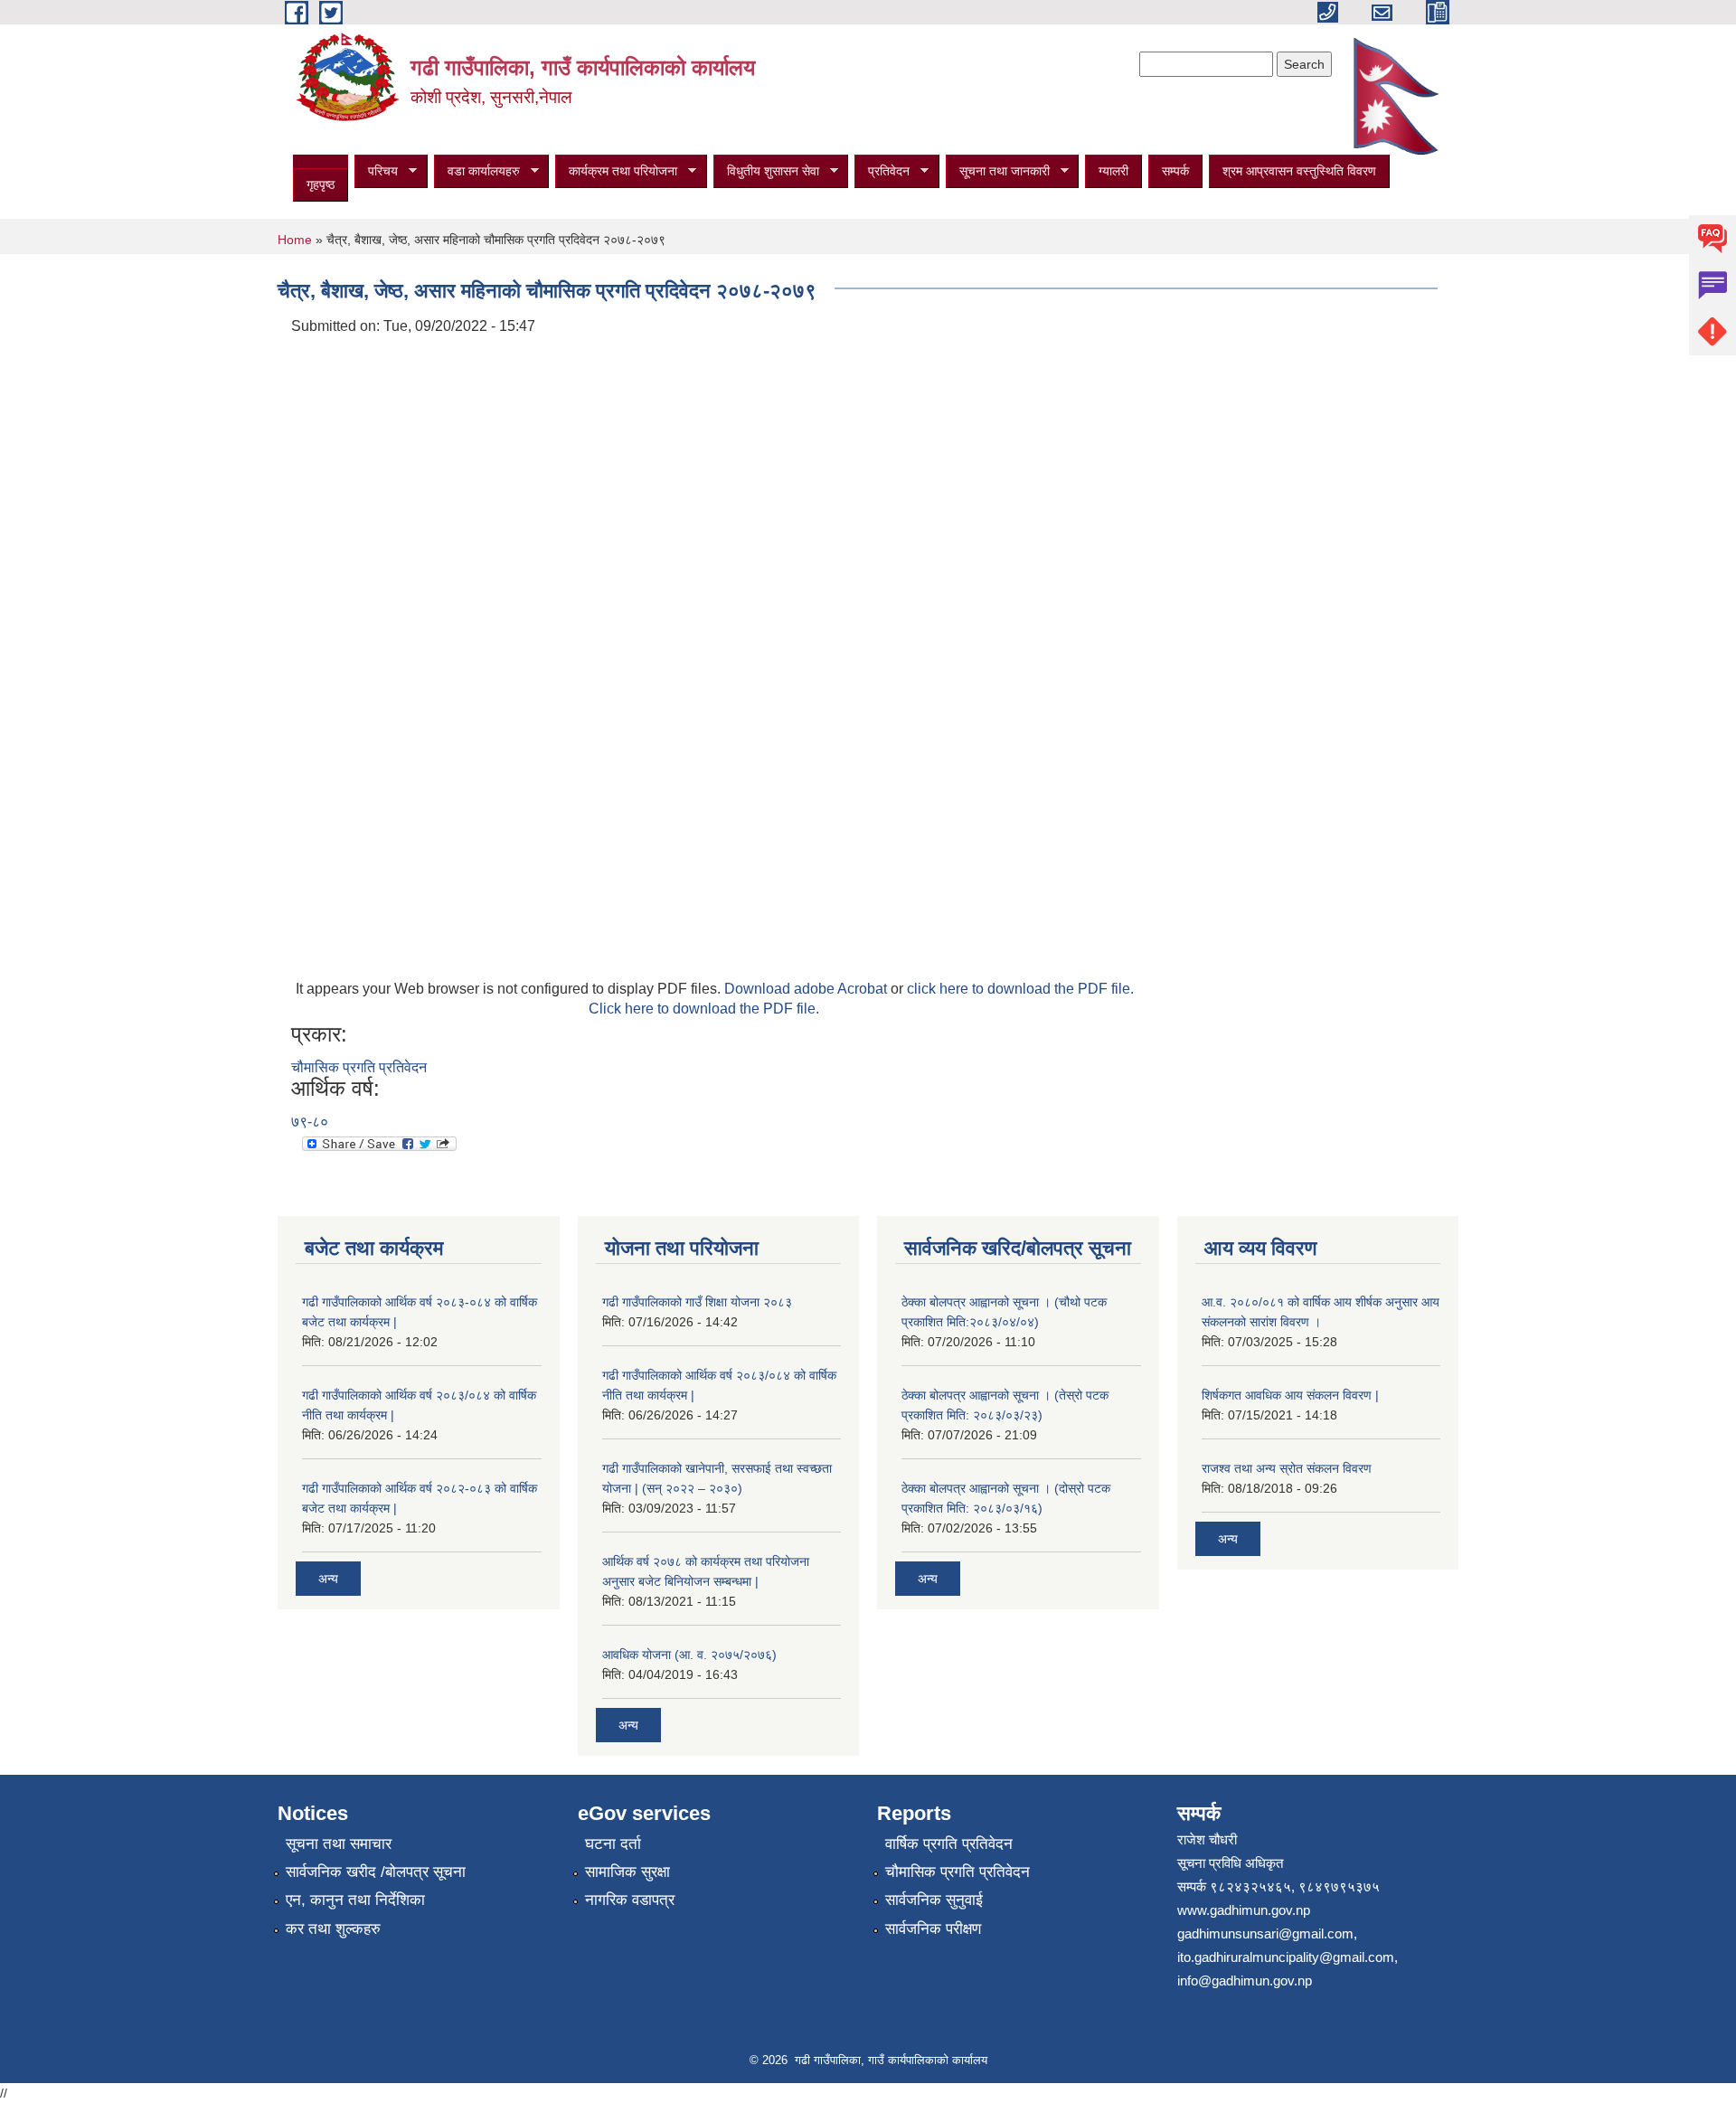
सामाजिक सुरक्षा (627, 1872)
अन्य (328, 1579)
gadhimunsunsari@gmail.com (1265, 1933)
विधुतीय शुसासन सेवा (766, 171)
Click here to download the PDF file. (704, 1009)
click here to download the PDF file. (1020, 989)
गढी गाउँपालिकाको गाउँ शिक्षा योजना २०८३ (697, 1302)
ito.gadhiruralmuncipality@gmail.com (1286, 1957)
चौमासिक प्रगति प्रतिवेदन (359, 1067)
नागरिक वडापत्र (630, 1900)
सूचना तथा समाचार (339, 1844)
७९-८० (310, 1122)
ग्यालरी (1113, 171)
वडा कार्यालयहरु (477, 171)
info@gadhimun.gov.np (1245, 1980)
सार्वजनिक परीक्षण (933, 1929)
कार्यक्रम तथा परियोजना (616, 171)
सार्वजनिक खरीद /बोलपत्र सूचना (376, 1872)
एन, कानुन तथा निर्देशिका (355, 1900)
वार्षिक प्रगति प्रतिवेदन (949, 1844)
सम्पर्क (1175, 171)
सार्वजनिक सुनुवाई (934, 1900)
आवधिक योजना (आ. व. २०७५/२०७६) (689, 1655)
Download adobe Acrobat (807, 989)
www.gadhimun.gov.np (1244, 1910)
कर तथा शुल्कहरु (333, 1929)
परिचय (376, 171)
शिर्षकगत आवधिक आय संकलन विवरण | (1290, 1395)
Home (295, 240)
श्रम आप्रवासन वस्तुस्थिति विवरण (1299, 171)
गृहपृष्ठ (321, 184)
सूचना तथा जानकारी (998, 171)
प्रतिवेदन (882, 171)
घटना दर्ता (613, 1844)
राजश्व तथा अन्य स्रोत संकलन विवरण (1287, 1468)
